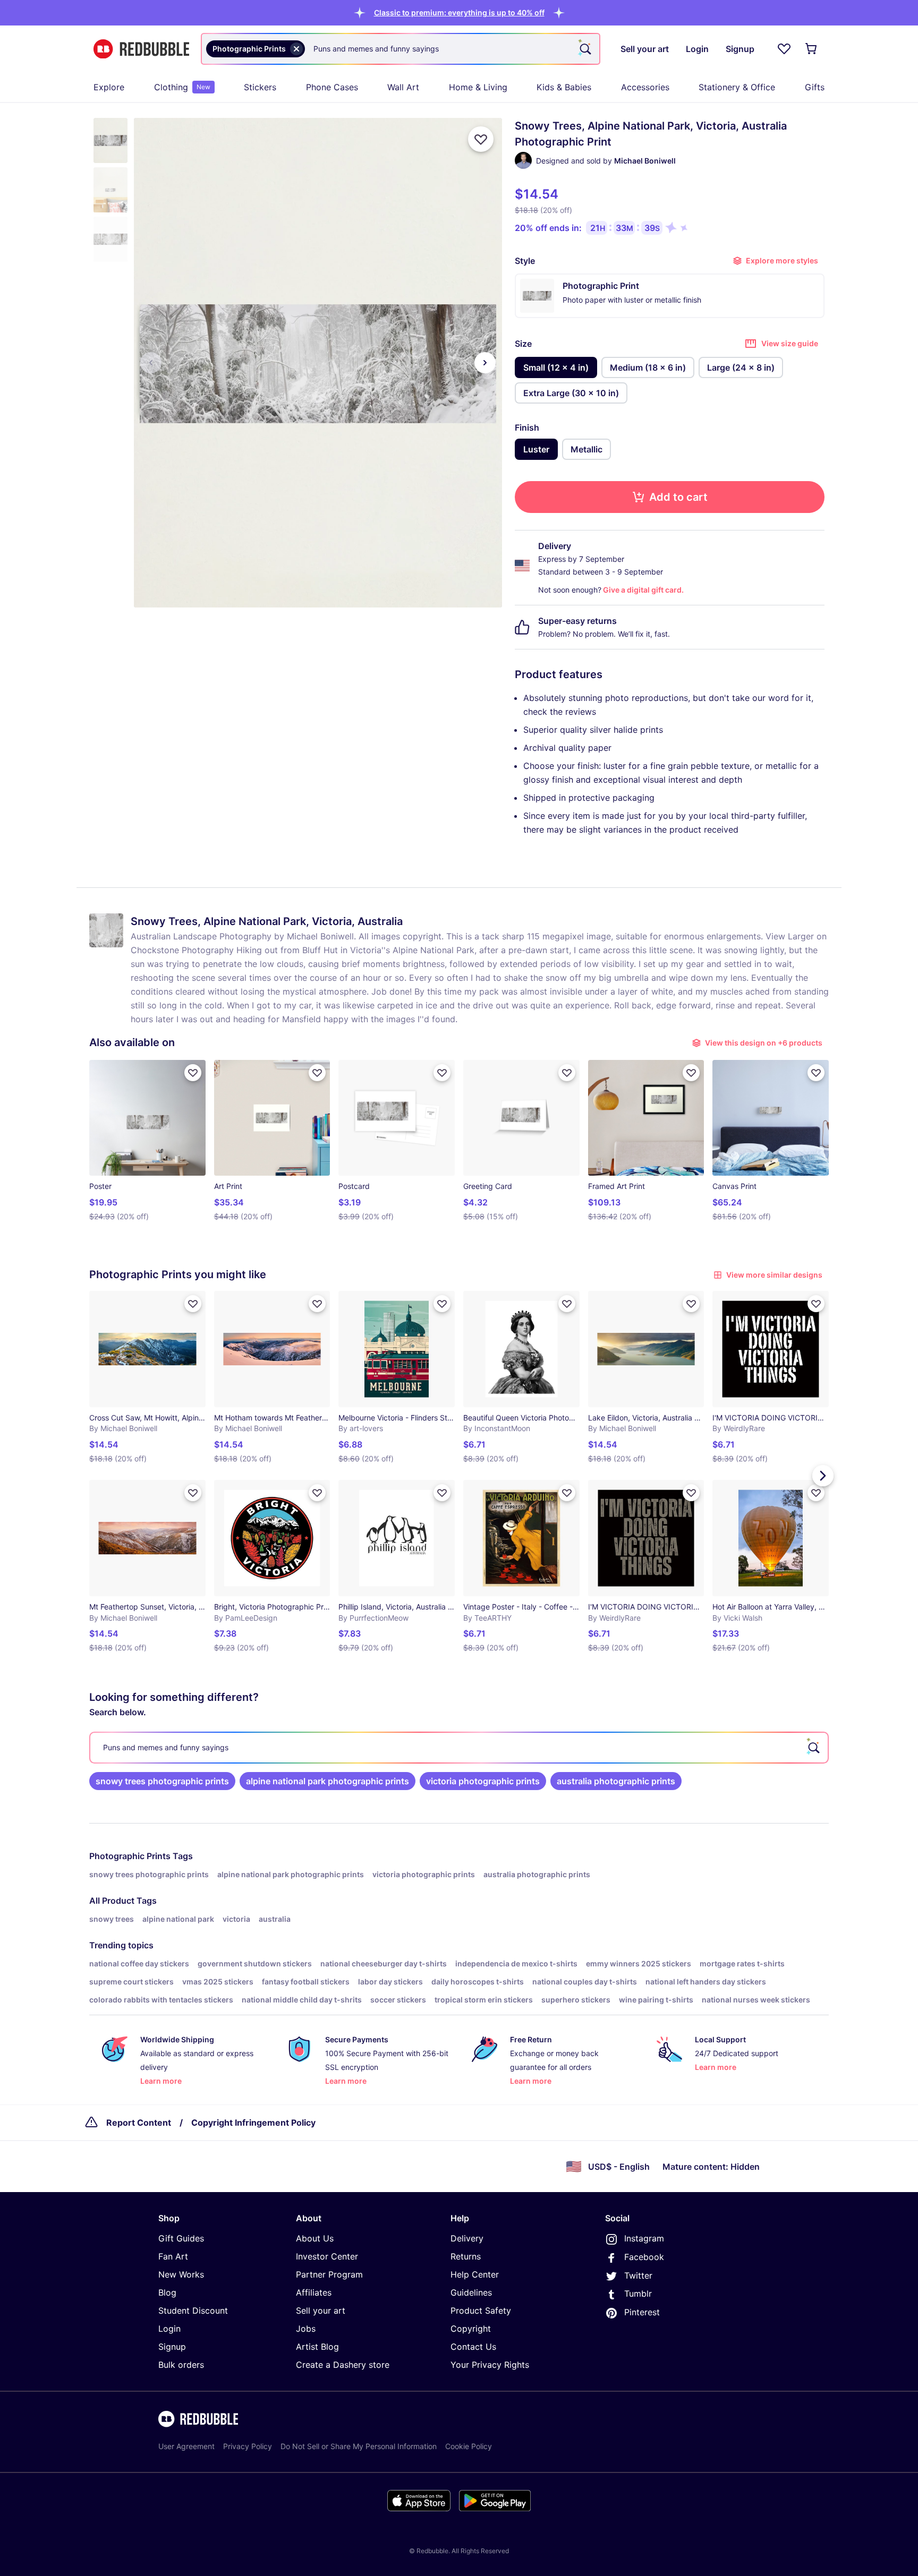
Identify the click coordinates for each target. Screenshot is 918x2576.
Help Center (475, 2274)
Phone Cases (332, 87)
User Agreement (186, 2446)
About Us (315, 2238)
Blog (167, 2292)
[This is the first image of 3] (151, 363)
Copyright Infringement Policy (253, 2123)
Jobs (306, 2329)
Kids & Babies (564, 87)
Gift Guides (181, 2238)
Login (169, 2329)
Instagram (644, 2238)
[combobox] (401, 49)
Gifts (815, 87)
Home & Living (478, 87)
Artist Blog (317, 2347)
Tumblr (638, 2293)
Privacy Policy (248, 2446)
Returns (466, 2256)
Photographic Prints (130, 1856)
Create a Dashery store (343, 2365)
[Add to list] (481, 139)
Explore (109, 87)
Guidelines (471, 2292)
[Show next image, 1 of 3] (485, 363)
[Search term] (584, 49)
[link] (162, 1781)
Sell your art (321, 2310)
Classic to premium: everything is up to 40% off (459, 12)
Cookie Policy (469, 2446)
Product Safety (481, 2310)
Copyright (471, 2329)
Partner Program (329, 2274)
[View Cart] (812, 49)
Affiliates (314, 2292)
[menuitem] (109, 87)
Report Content (139, 2123)
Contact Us (473, 2347)
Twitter (638, 2275)
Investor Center (327, 2256)
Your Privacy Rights (490, 2365)
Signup (172, 2347)
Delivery (467, 2238)
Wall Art (403, 87)
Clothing (182, 87)
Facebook (644, 2257)
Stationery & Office (737, 87)
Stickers (260, 87)
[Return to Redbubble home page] (141, 49)
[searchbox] (459, 1748)
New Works (181, 2274)
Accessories (645, 87)
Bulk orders (181, 2365)
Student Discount (193, 2310)
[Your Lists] (784, 49)
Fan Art (173, 2256)
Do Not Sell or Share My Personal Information (359, 2446)
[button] (459, 12)
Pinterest (642, 2312)
